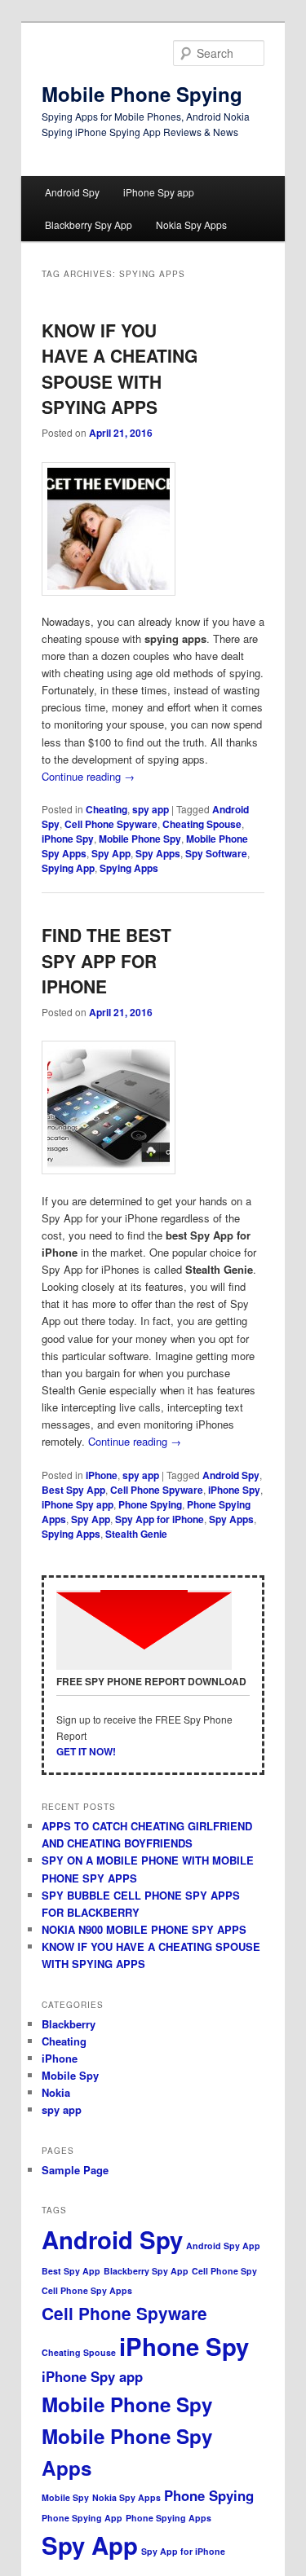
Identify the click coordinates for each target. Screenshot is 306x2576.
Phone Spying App (82, 2518)
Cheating (106, 809)
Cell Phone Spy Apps (87, 2290)
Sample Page (75, 2170)
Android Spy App (223, 2246)
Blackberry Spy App (89, 225)
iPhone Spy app (159, 192)
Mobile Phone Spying (142, 94)
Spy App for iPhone (160, 1519)
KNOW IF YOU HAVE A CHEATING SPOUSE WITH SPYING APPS (120, 369)
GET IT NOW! (86, 1751)
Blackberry (69, 2024)
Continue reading (88, 776)
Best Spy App (73, 1490)
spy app (151, 809)
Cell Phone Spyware (111, 824)
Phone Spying (150, 1504)
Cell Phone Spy (224, 2271)
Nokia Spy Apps (191, 225)
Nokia (56, 2092)
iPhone (102, 1475)
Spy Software (216, 853)
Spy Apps (158, 853)
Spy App (111, 853)
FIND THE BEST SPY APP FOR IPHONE (106, 960)
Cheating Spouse (202, 824)
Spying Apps (129, 868)
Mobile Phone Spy (140, 839)
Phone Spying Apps (169, 2518)
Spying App (68, 868)
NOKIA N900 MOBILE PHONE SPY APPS (144, 1929)
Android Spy (72, 192)
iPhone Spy (68, 839)
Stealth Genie (136, 1534)
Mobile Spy (70, 2075)
